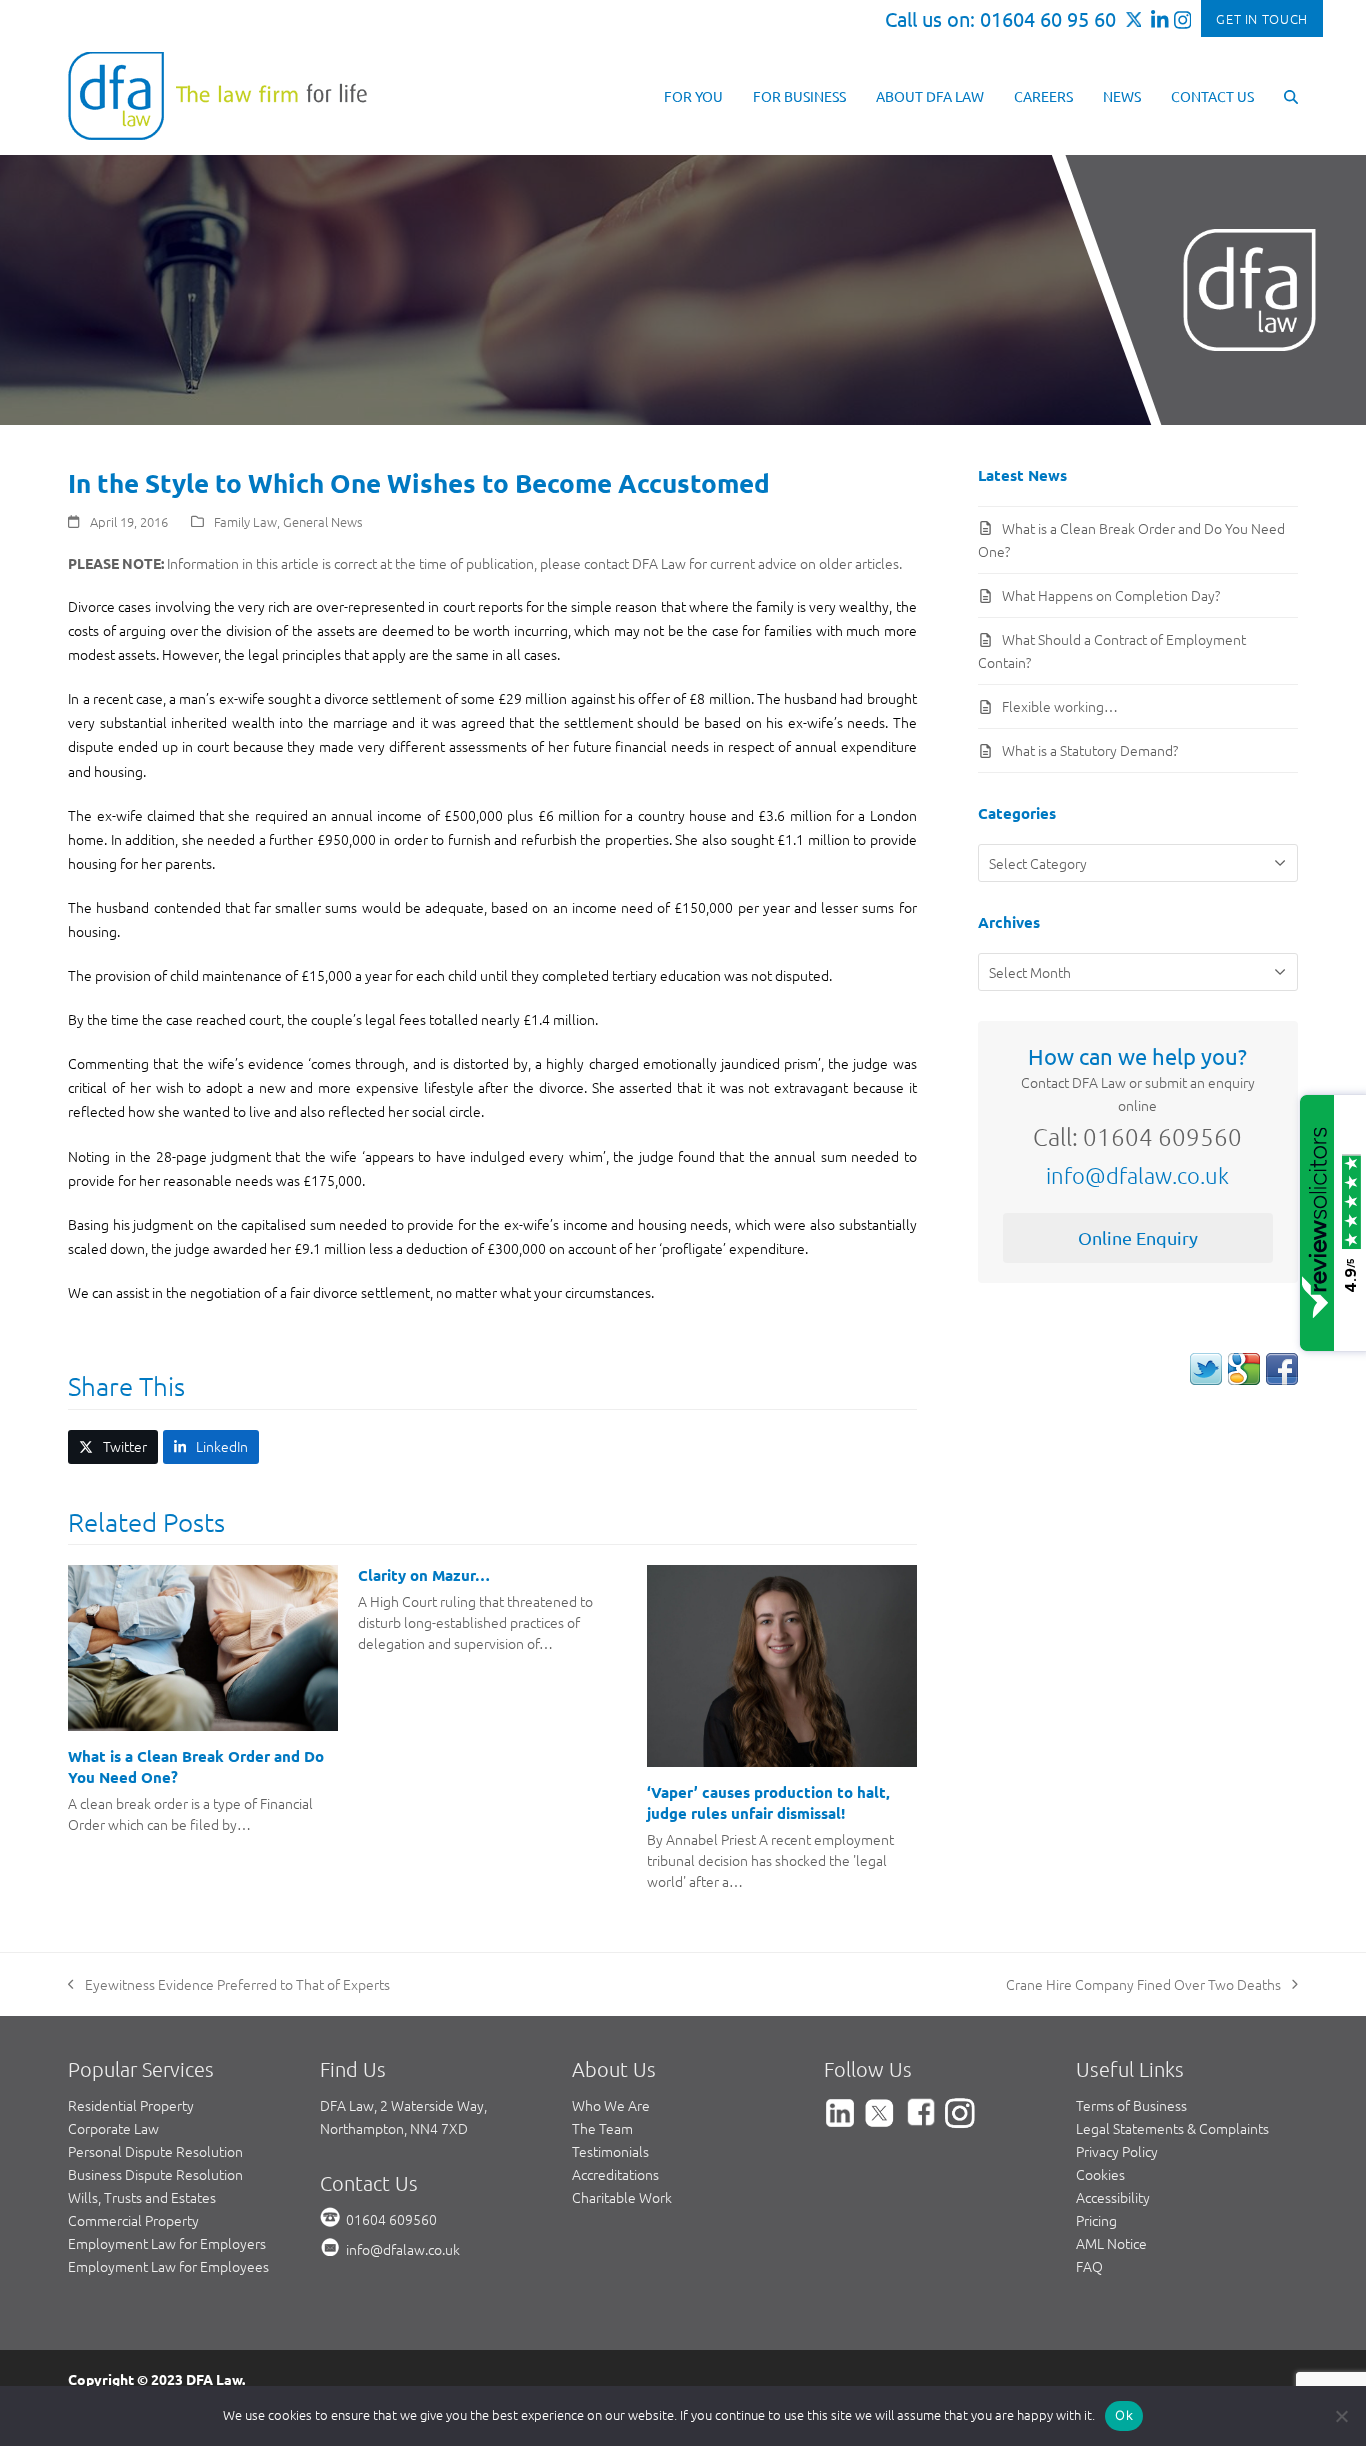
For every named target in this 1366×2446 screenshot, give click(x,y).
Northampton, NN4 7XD (394, 2128)
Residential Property (131, 2105)
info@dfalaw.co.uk (1137, 1175)
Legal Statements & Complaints (1172, 2128)
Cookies (1100, 2174)
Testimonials (610, 2151)
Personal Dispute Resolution (155, 2151)
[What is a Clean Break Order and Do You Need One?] (202, 1646)
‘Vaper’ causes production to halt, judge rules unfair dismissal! (768, 1802)
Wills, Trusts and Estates (142, 2197)
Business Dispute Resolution (155, 2174)
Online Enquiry (1138, 1237)
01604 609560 (391, 2219)
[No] (1341, 2416)
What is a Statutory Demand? (1090, 750)
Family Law (245, 521)
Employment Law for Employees (168, 2266)
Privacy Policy (1117, 2151)
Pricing (1096, 2220)
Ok (1124, 2415)
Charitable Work (622, 2197)
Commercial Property (133, 2220)
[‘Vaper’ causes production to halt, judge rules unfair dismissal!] (781, 1664)
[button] (1291, 95)
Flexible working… (1060, 706)
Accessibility (1113, 2197)
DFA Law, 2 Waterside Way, (403, 2105)
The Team (602, 2128)
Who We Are (611, 2105)
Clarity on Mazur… (424, 1575)
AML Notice (1111, 2243)
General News (323, 521)
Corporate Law (113, 2128)
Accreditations (615, 2174)
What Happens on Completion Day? (1111, 595)
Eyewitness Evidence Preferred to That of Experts (229, 1985)
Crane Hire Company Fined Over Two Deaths (1143, 1985)
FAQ (1089, 2266)
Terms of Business (1131, 2105)
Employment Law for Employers (167, 2243)
